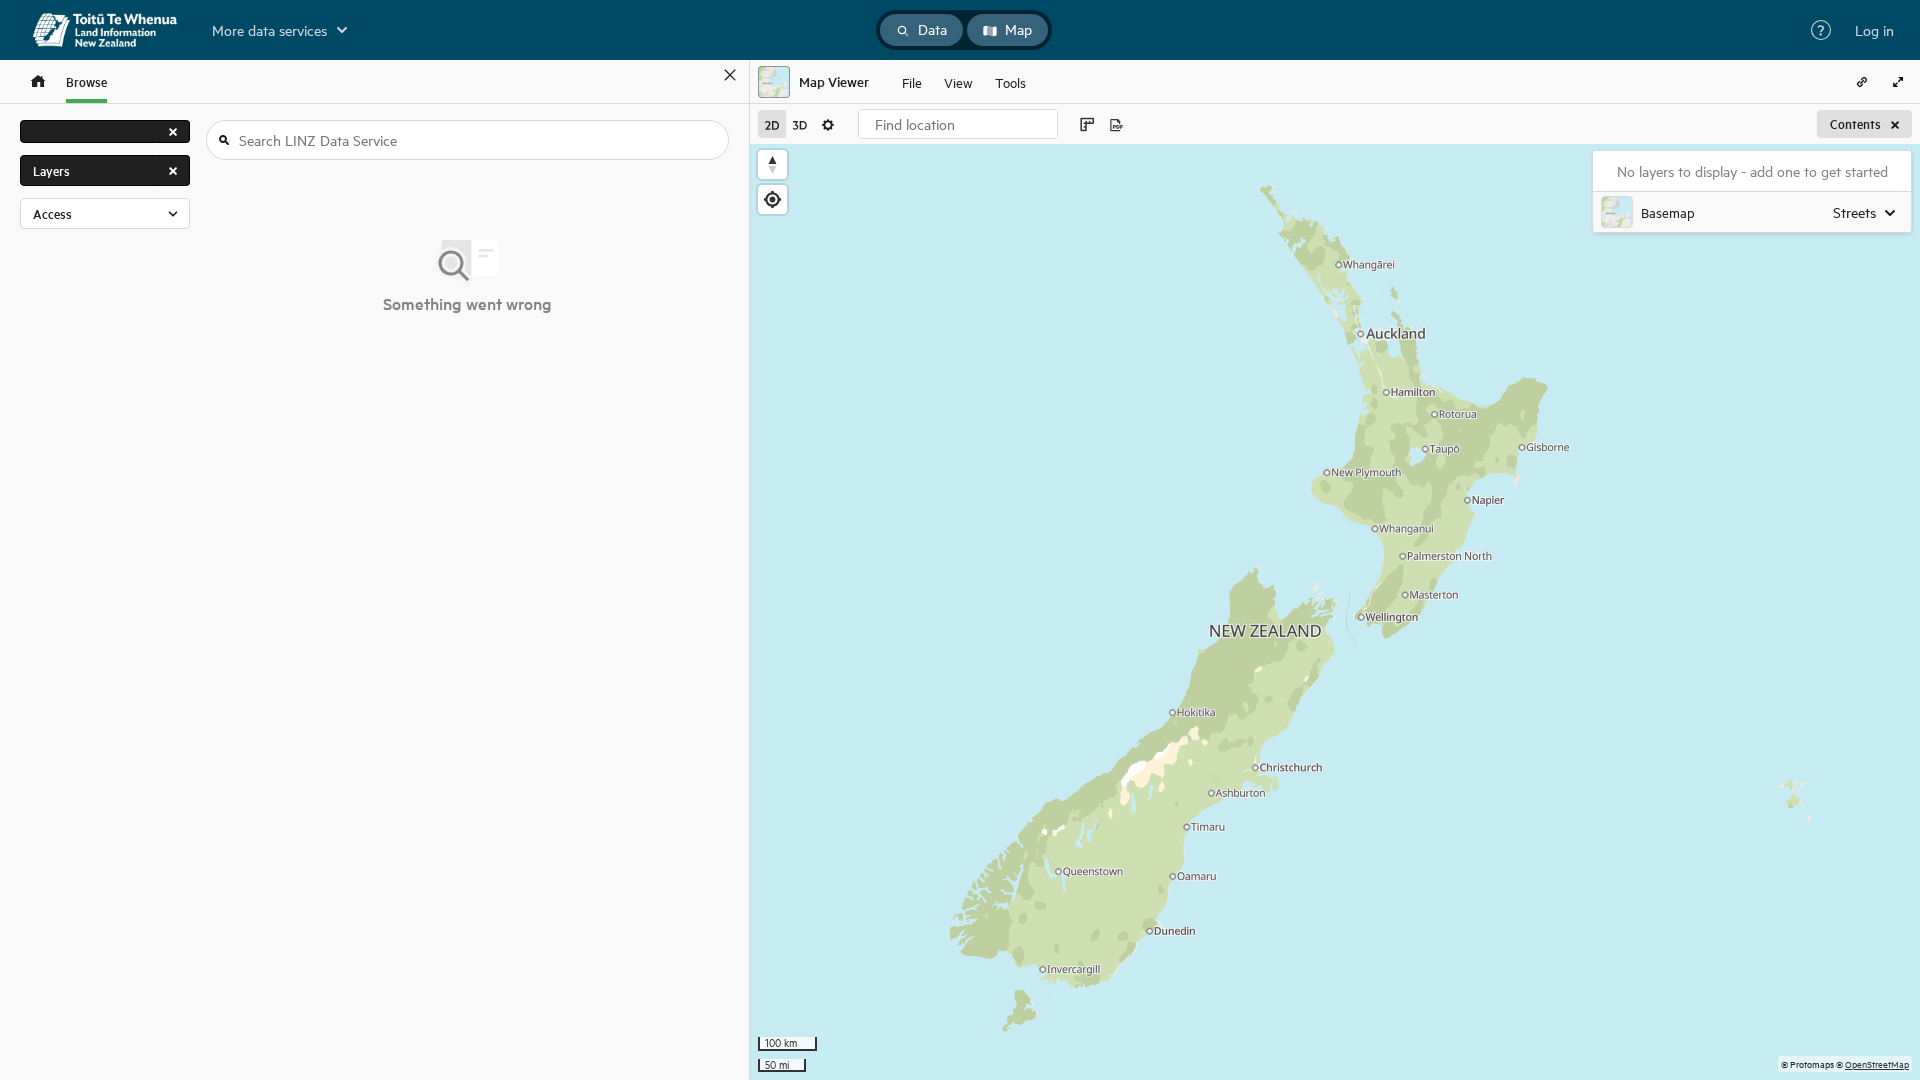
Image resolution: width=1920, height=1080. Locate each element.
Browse (86, 81)
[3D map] (800, 124)
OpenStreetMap (1877, 1063)
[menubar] (964, 82)
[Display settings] (828, 124)
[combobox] (958, 124)
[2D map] (772, 124)
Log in (1874, 30)
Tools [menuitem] (1010, 81)
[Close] (730, 75)
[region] (1335, 612)
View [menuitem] (958, 81)
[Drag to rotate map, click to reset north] (772, 164)
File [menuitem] (912, 81)
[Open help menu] (1821, 30)
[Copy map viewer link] (1862, 82)
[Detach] (701, 75)
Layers (51, 170)
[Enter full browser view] (1898, 82)
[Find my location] (772, 199)
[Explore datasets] (38, 81)
